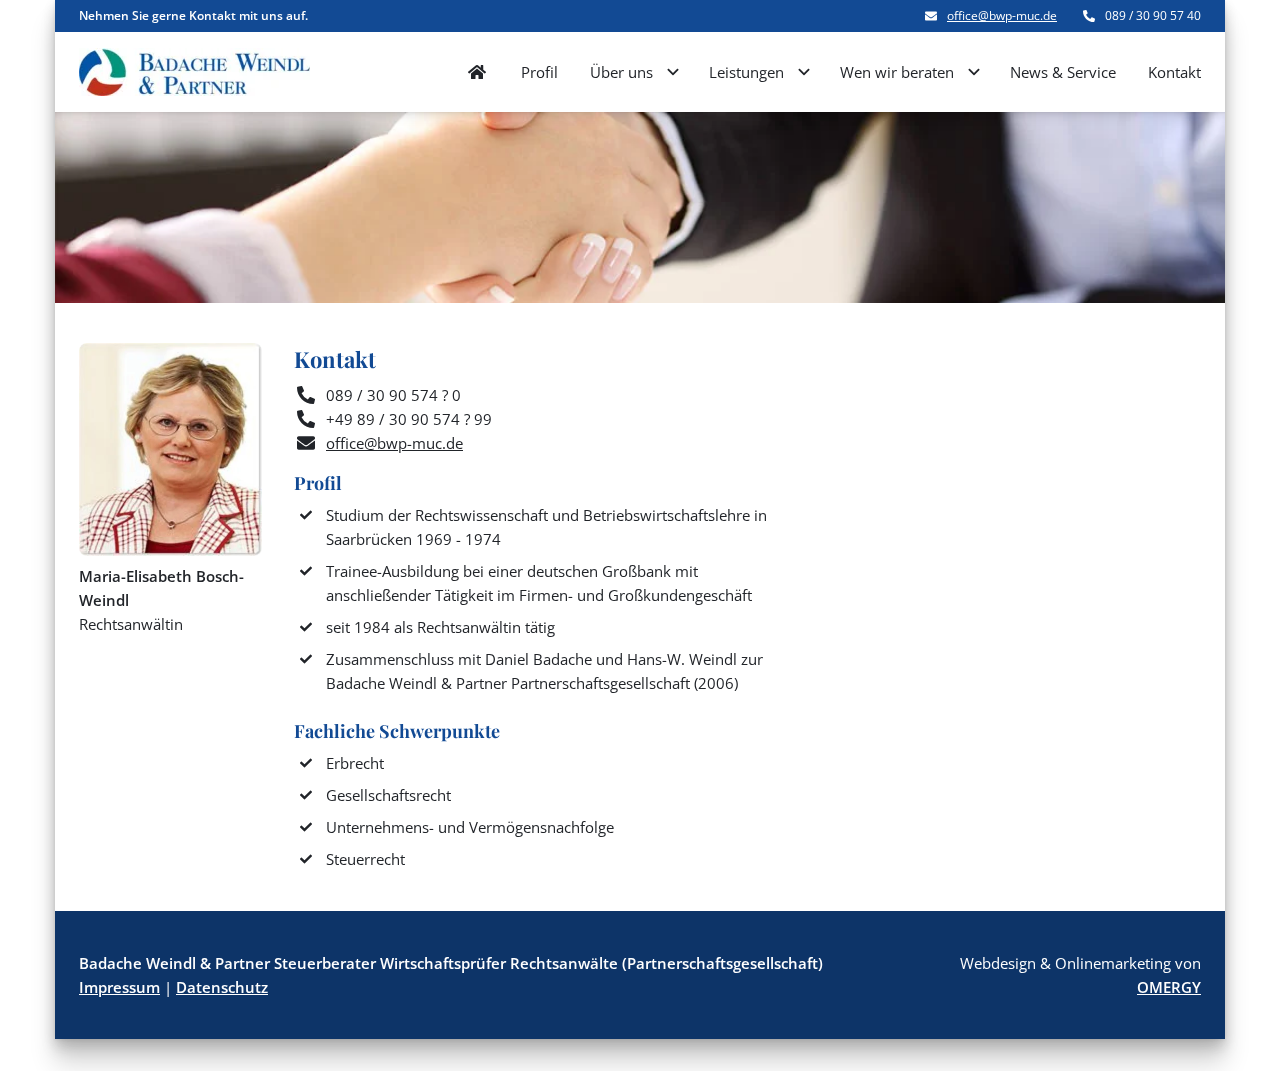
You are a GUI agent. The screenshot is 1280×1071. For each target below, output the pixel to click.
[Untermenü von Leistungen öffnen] (804, 72)
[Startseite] (194, 72)
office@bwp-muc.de (1002, 16)
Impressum (119, 987)
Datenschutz (222, 987)
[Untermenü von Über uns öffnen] (673, 72)
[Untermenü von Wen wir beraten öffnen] (974, 72)
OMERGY (1169, 987)
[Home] (477, 72)
